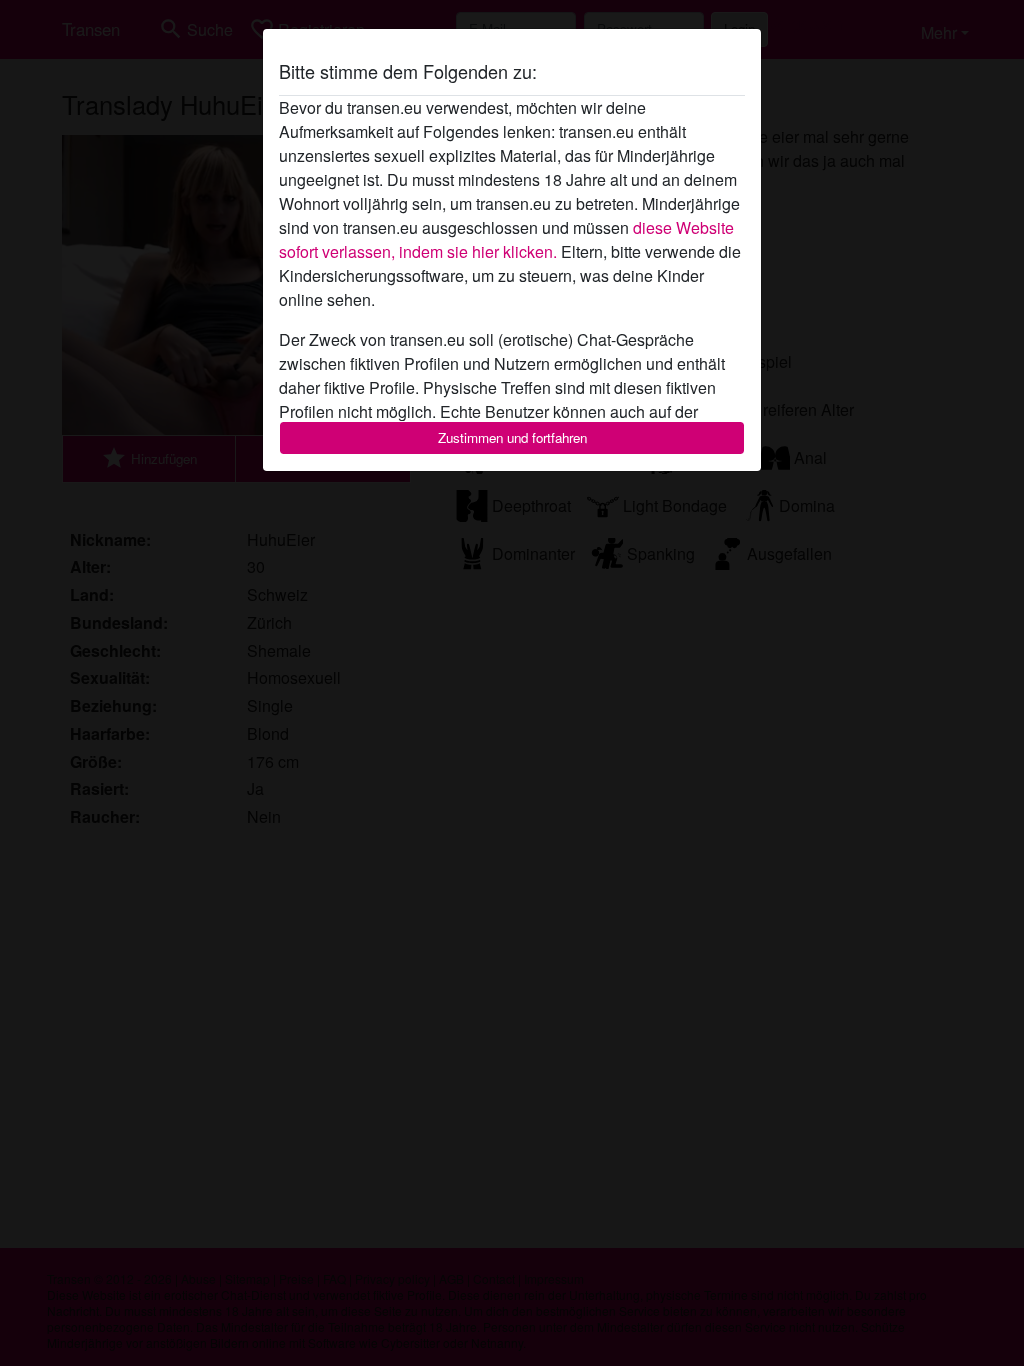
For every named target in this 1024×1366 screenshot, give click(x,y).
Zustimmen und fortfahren (512, 437)
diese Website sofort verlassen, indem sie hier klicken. (506, 239)
